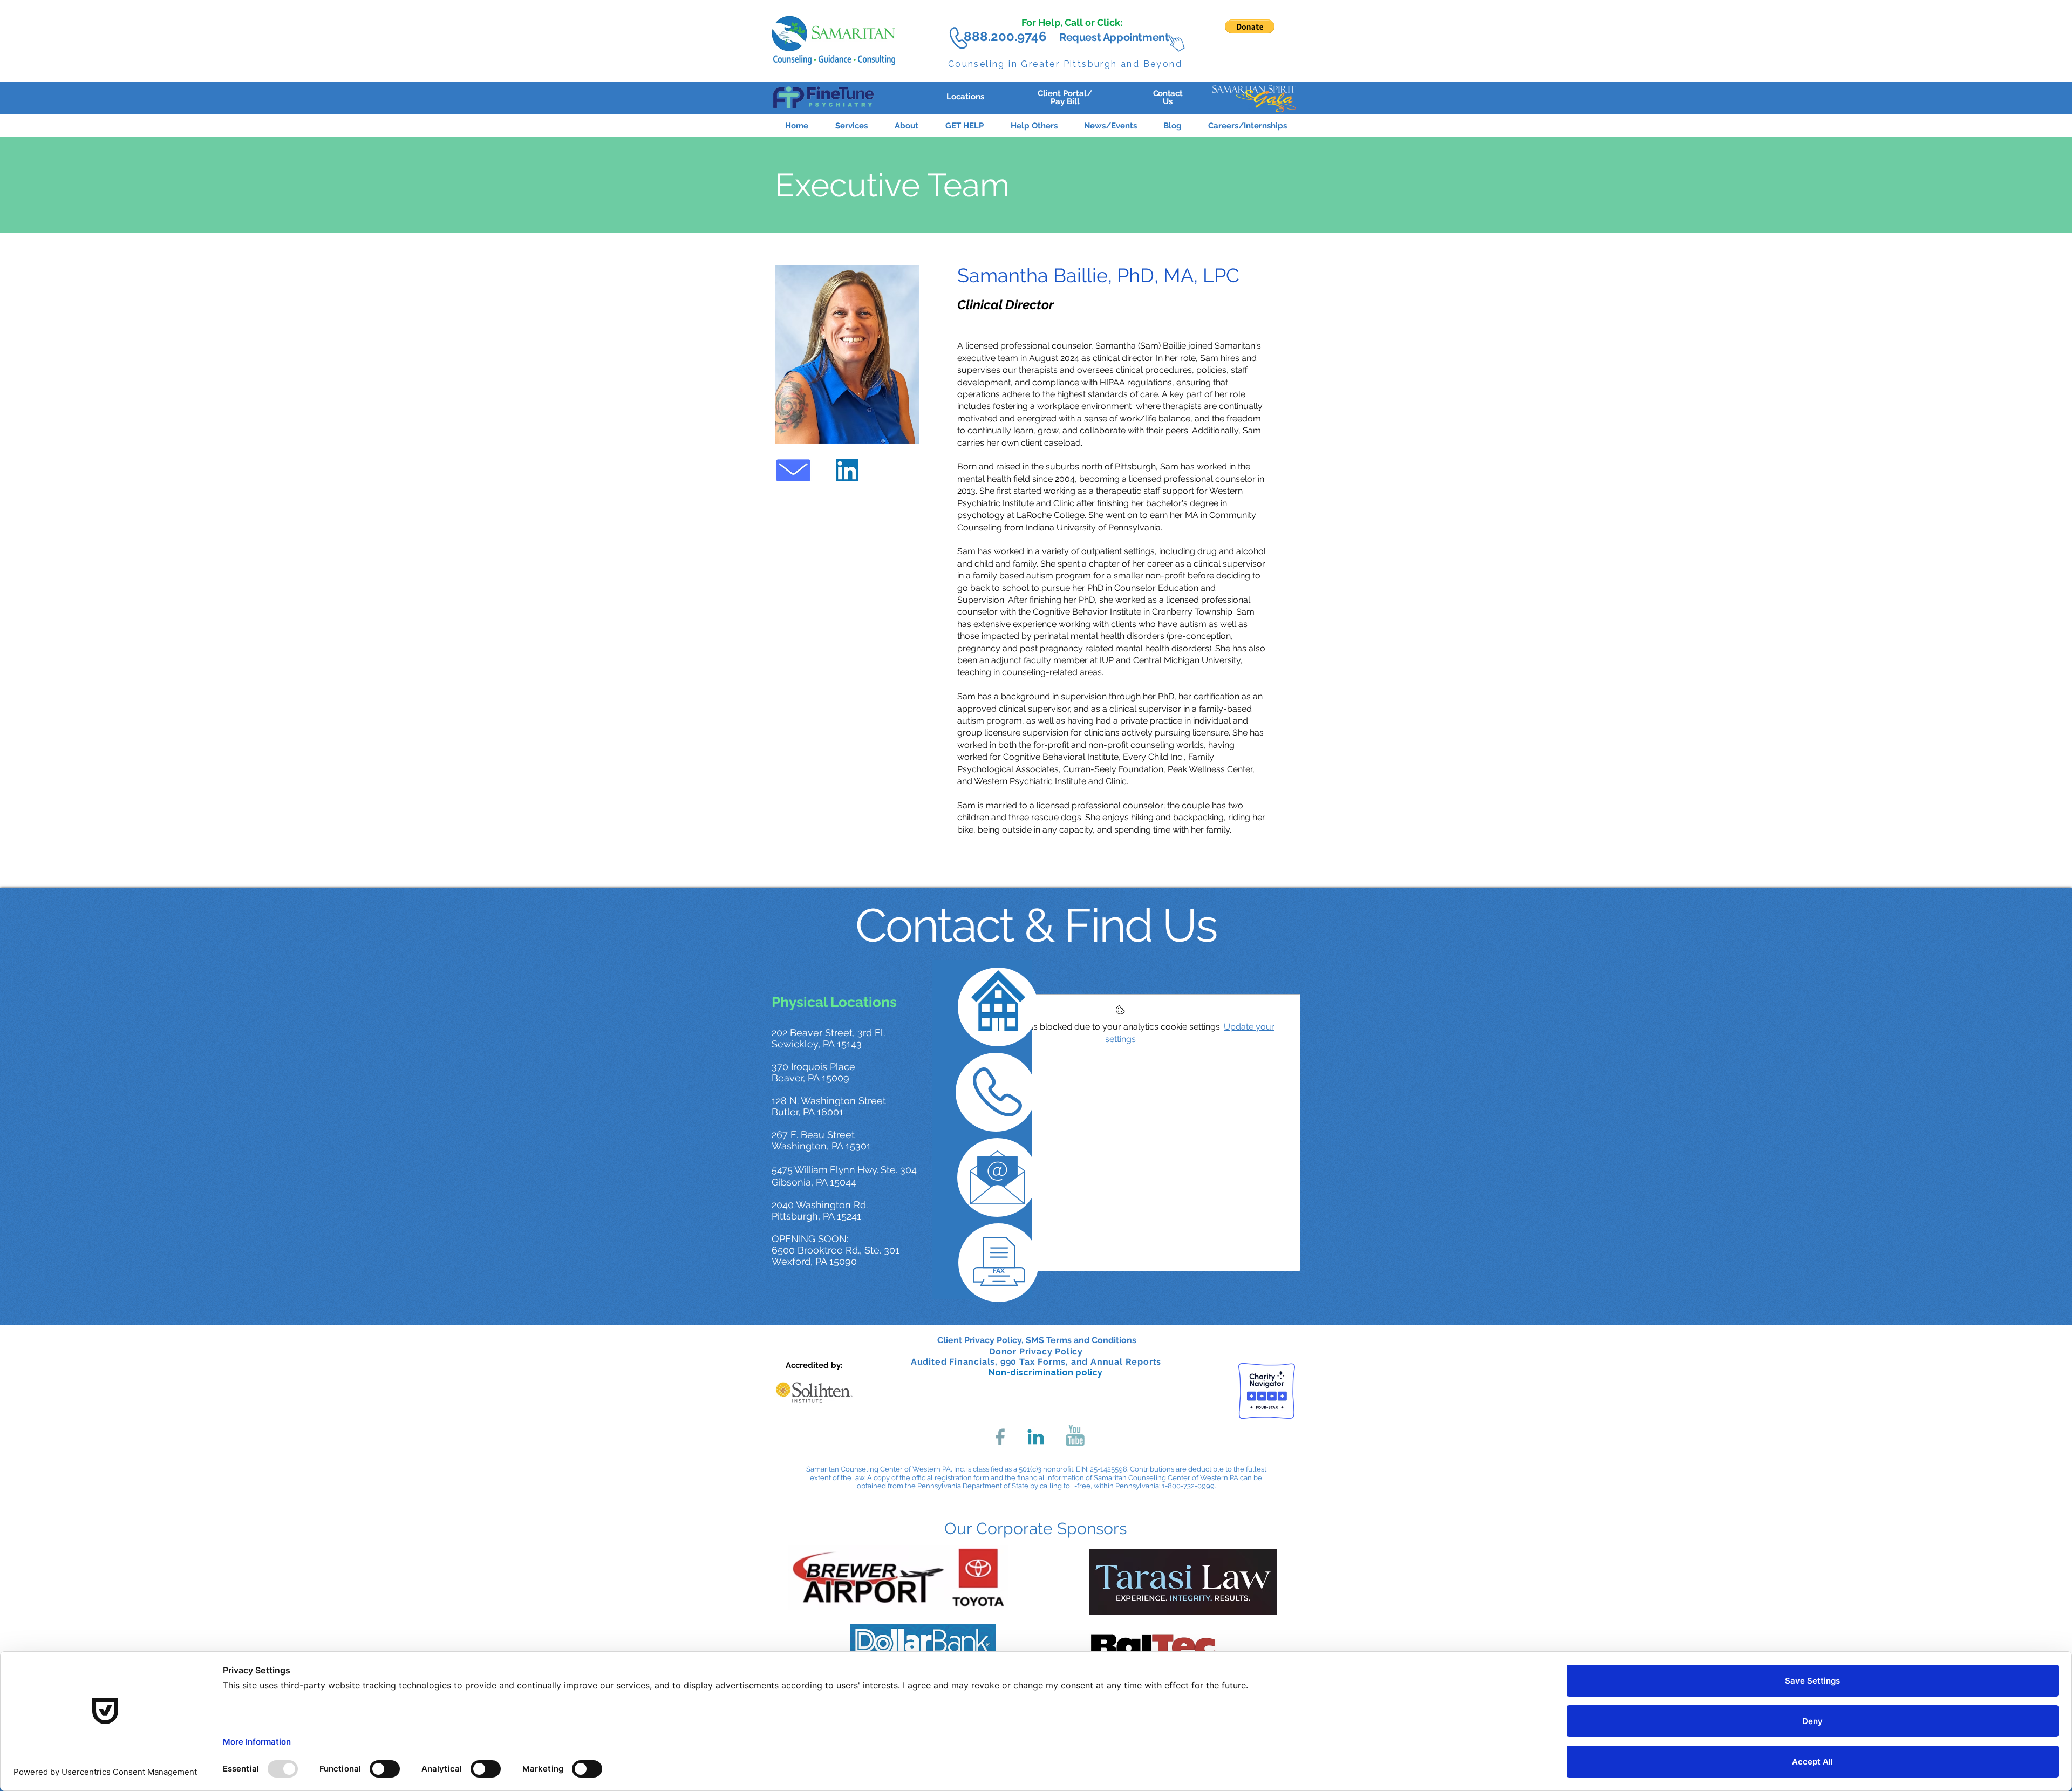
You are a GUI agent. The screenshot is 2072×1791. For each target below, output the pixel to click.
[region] (827, 97)
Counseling (977, 64)
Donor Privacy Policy (1036, 1351)
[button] (965, 121)
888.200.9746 (1005, 36)
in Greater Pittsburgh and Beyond (1095, 64)
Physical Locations (834, 1002)
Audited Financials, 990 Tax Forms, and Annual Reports (1036, 1362)
